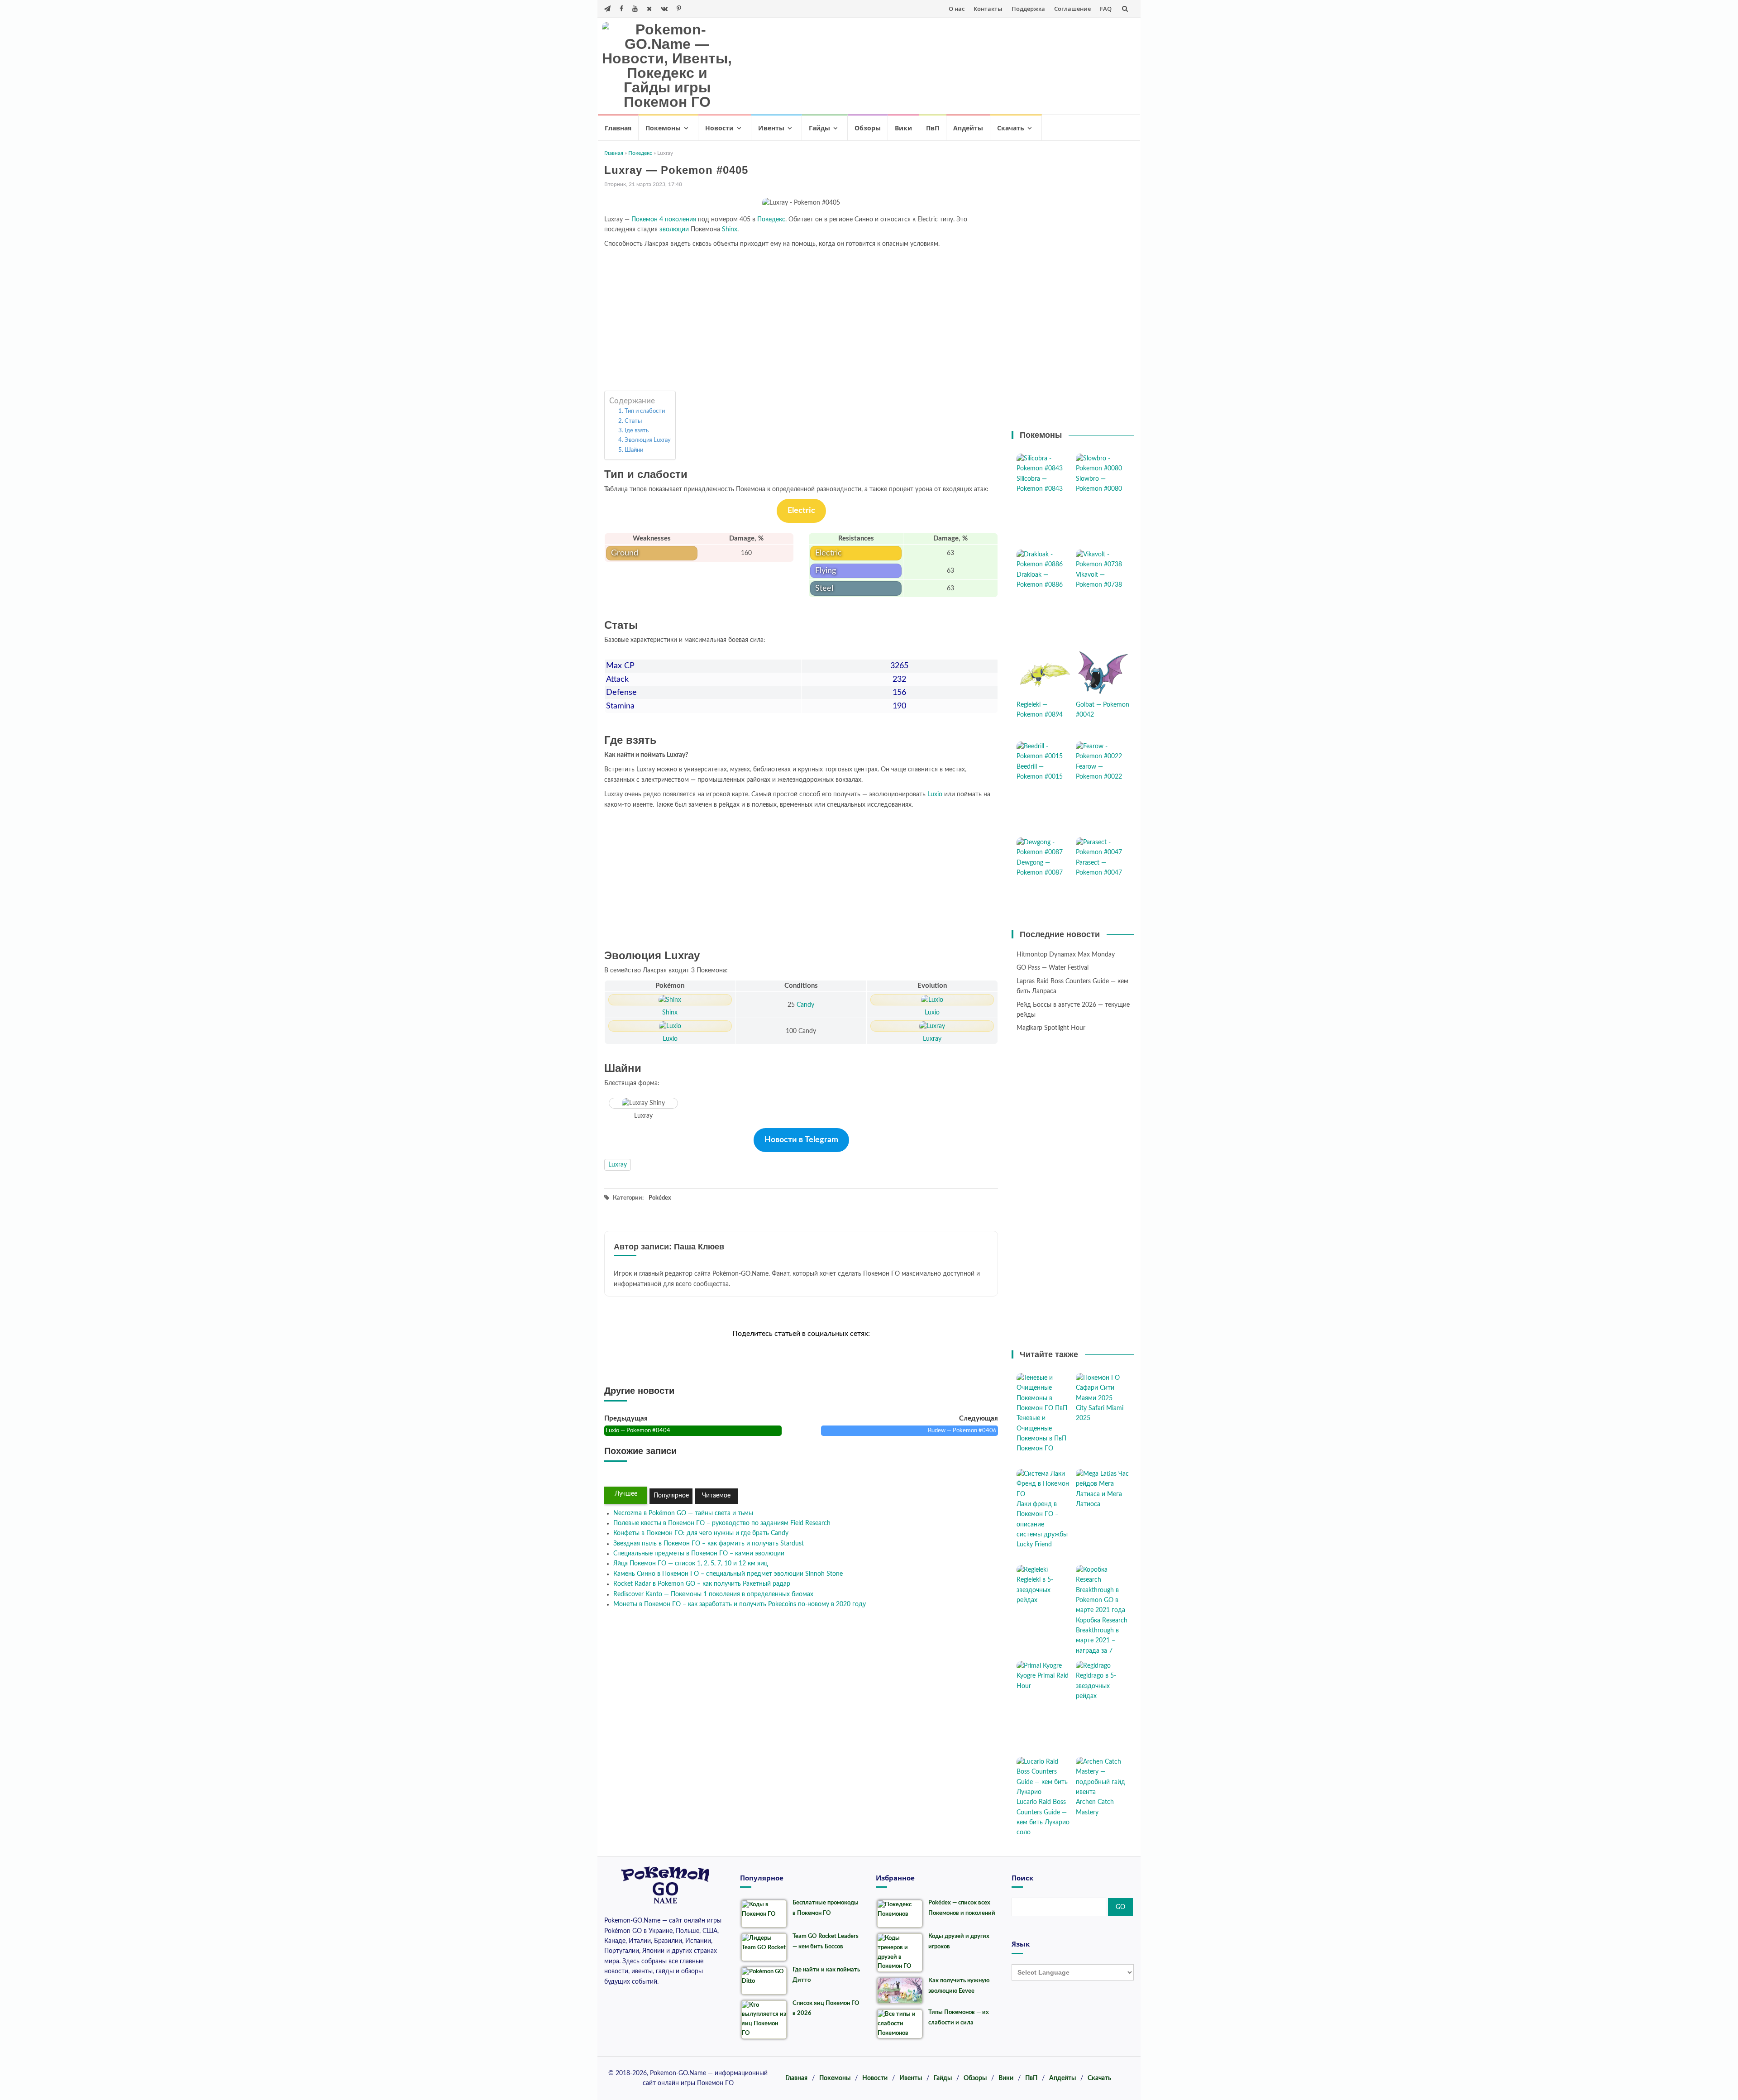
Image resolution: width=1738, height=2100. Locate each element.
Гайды (819, 128)
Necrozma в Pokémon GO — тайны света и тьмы (683, 1513)
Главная (618, 128)
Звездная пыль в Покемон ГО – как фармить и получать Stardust (709, 1544)
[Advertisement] (967, 64)
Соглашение (1072, 9)
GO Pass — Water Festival (1053, 968)
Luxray (618, 1165)
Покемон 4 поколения (664, 220)
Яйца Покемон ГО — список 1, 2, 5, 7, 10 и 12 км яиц (690, 1564)
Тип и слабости (645, 411)
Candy (805, 1005)
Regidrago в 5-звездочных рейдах (1096, 1686)
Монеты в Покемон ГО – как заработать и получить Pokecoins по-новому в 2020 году (740, 1604)
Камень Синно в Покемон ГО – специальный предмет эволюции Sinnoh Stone (728, 1574)
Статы (633, 421)
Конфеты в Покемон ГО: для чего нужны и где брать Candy (701, 1533)
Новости (719, 128)
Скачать (1011, 128)
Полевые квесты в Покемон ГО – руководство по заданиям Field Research (722, 1523)
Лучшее (626, 1494)
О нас (957, 9)
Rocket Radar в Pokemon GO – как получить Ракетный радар (702, 1584)
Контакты (988, 9)
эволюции (674, 230)
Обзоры (868, 128)
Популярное (671, 1496)
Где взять (637, 431)
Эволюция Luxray (648, 440)
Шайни (634, 450)
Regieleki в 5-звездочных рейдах (1035, 1590)
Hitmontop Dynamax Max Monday (1066, 955)
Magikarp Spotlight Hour (1051, 1028)
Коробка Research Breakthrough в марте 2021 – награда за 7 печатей (1102, 1641)
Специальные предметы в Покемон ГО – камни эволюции (699, 1554)
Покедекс (640, 153)
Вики (903, 128)
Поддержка (1028, 9)
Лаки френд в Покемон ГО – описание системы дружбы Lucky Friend (1042, 1525)
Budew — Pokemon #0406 (962, 1431)
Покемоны (663, 128)
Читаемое (716, 1496)
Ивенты (771, 128)
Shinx (730, 230)
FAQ (1106, 9)
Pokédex (660, 1198)
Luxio (935, 794)
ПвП (933, 128)
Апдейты (968, 128)
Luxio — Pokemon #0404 (638, 1431)
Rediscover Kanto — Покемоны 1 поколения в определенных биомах (713, 1594)
